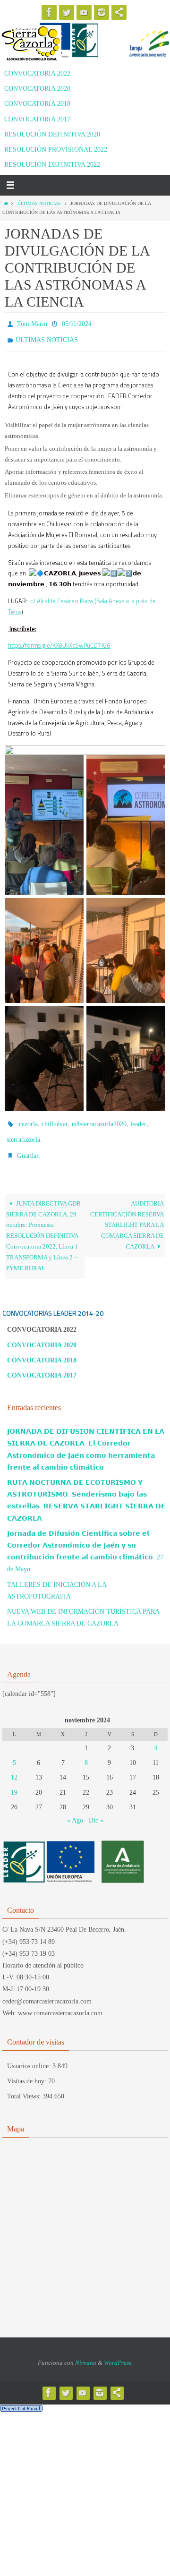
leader (138, 1119)
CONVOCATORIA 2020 (37, 89)
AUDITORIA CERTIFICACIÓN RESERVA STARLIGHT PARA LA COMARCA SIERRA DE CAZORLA (127, 1215)
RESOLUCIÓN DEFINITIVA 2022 (52, 165)
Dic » (96, 1810)
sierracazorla (23, 1133)
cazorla (28, 1119)
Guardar (28, 1146)
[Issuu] (119, 12)
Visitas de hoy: (28, 2070)
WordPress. (118, 2352)
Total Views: (25, 2085)
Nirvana (86, 2352)
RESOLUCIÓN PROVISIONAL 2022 (56, 150)
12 (14, 1767)
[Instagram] (102, 12)
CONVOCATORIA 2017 (37, 119)
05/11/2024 (77, 323)
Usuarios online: (30, 2055)
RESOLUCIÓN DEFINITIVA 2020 (52, 134)
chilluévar (55, 1119)
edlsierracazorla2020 (99, 1119)
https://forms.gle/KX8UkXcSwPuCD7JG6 (59, 641)
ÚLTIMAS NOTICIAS (39, 203)
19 (14, 1782)
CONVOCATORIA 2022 (37, 73)
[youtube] (84, 12)
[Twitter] (67, 12)
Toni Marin (32, 323)
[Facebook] (49, 12)
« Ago (75, 1810)
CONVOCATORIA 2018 (37, 104)
